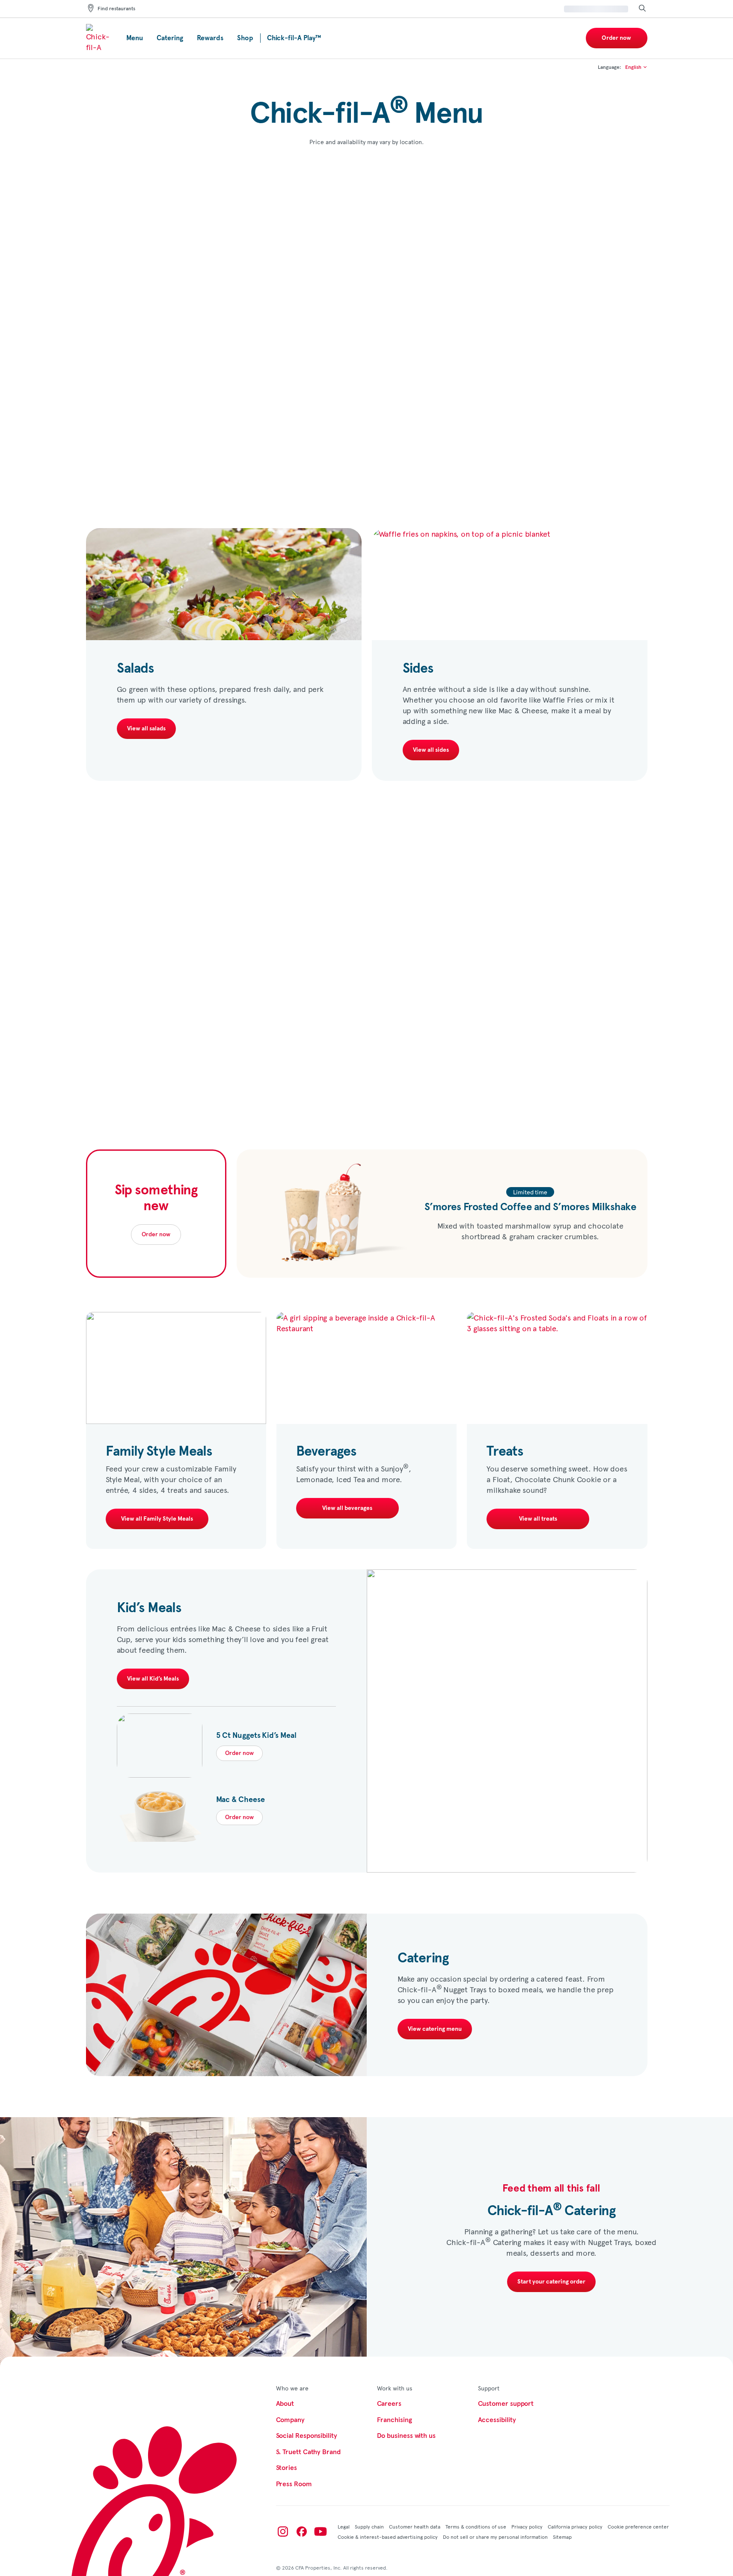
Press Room (294, 2484)
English (634, 68)
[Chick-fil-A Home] (99, 38)
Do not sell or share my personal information (495, 2537)
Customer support (506, 2404)
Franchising (395, 2420)
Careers (389, 2404)
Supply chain (369, 2526)
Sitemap (562, 2537)
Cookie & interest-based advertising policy (388, 2537)
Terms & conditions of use (476, 2526)
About (285, 2404)
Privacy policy (527, 2526)
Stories (286, 2468)
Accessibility (497, 2420)
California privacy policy (575, 2526)
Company (290, 2420)
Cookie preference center (638, 2526)
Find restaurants (116, 9)
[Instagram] (283, 2532)
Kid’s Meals (149, 1608)
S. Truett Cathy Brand (308, 2452)
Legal (344, 2526)
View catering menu (435, 2029)
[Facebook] (302, 2532)
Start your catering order (551, 2282)
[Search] (642, 9)
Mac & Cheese (240, 1800)
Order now (616, 38)
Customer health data (415, 2526)
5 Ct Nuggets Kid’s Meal (256, 1736)
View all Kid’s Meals (153, 1679)
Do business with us (406, 2436)
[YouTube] (321, 2532)
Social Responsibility (307, 2436)
